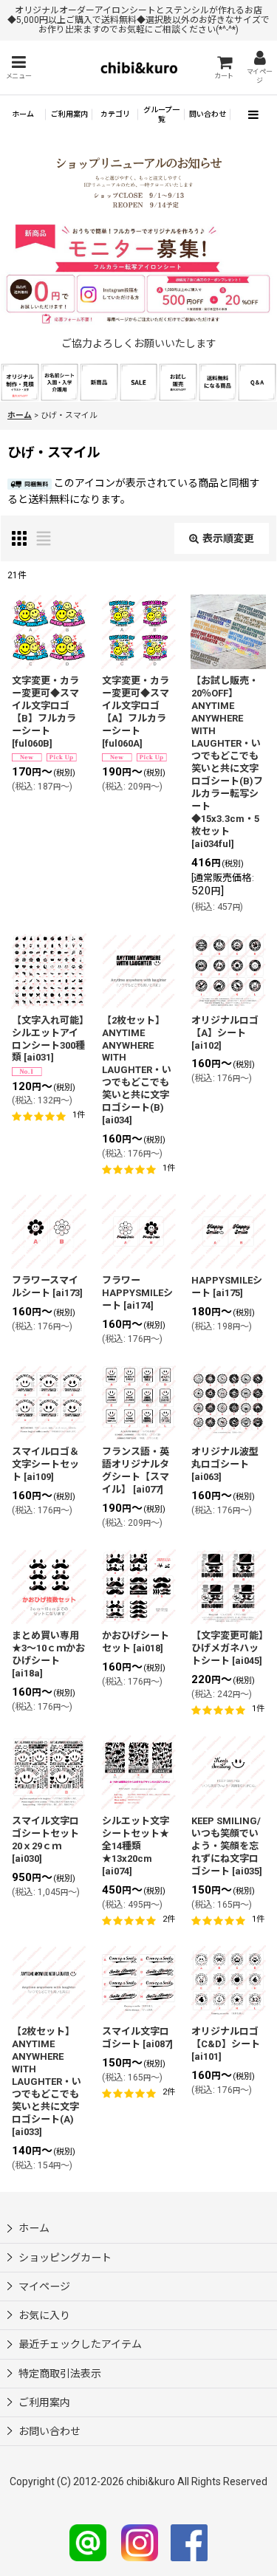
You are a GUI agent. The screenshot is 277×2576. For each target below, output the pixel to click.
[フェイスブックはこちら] (189, 2542)
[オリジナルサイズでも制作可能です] (60, 381)
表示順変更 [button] (228, 538)
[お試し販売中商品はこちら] (178, 381)
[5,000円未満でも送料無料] (218, 381)
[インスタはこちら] (140, 2542)
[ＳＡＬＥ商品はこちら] (139, 381)
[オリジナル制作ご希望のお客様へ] (20, 381)
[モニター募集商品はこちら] (138, 275)
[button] (18, 68)
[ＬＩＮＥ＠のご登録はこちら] (88, 2542)
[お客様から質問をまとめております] (257, 381)
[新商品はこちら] (99, 381)
